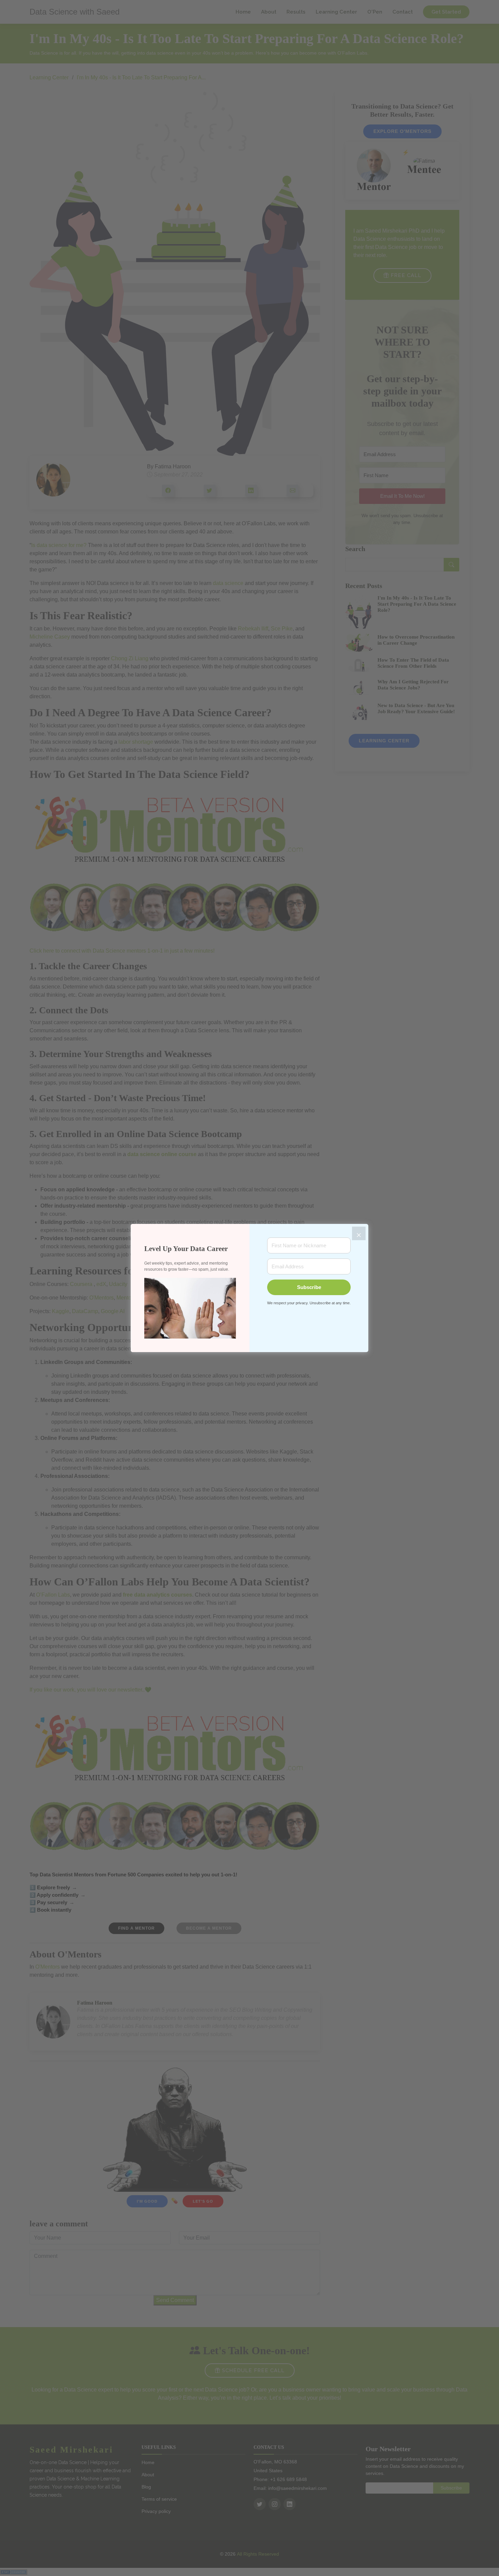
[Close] (359, 1233)
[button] (190, 1308)
